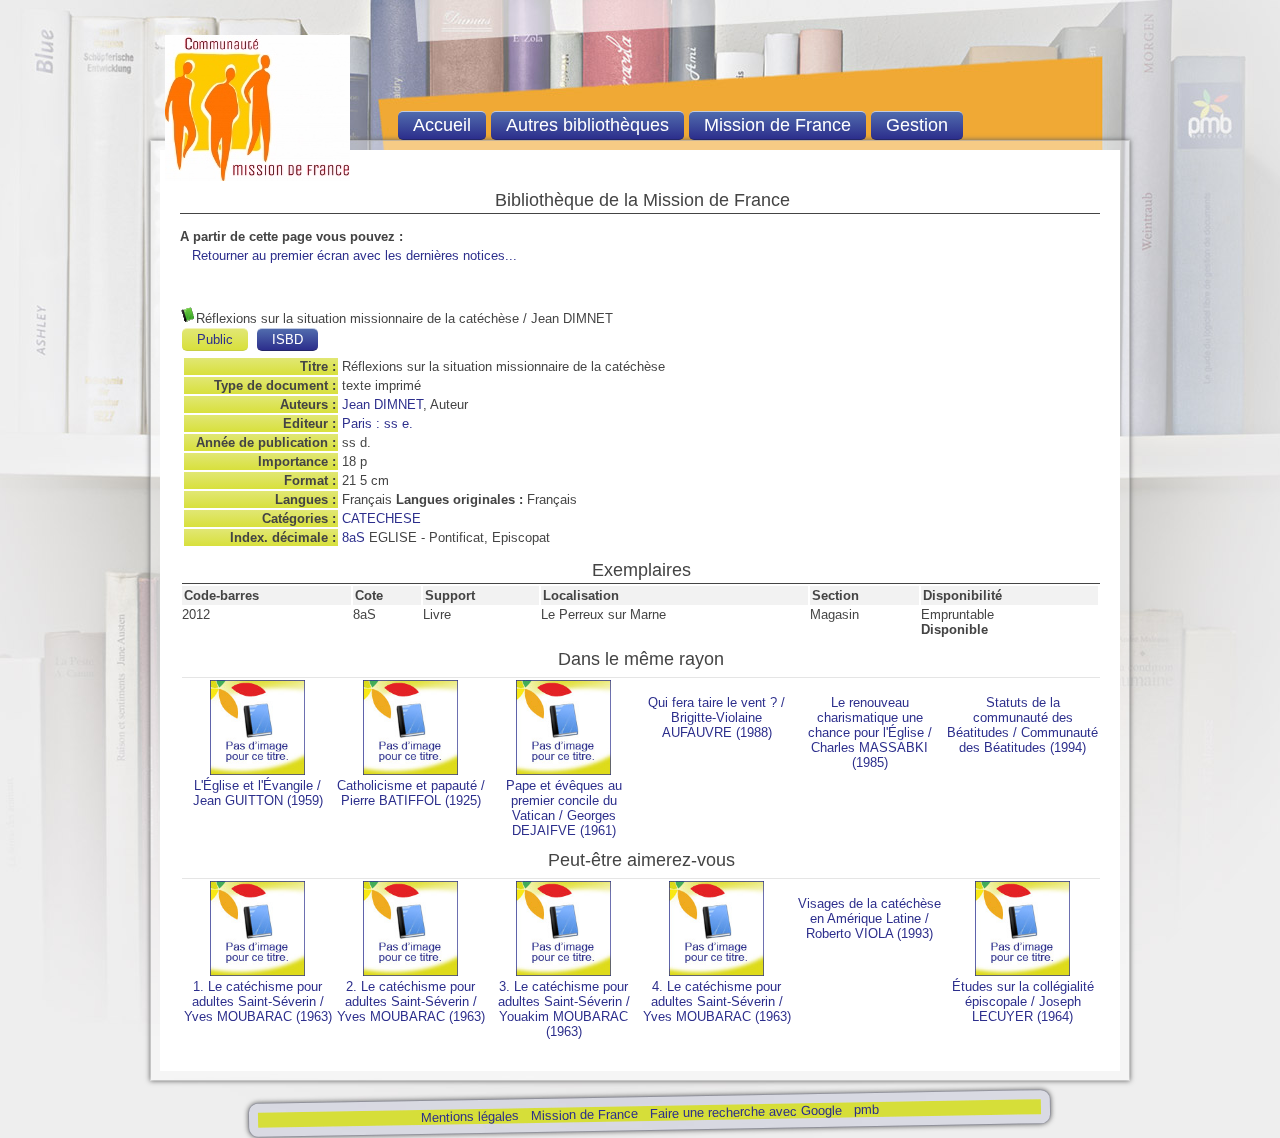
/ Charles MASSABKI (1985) (870, 732)
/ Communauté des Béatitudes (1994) (1022, 725)
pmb (865, 1109)
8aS (353, 537)
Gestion (917, 125)
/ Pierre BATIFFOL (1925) (411, 793)
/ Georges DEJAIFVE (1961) (564, 808)
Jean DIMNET (382, 404)
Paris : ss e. (377, 423)
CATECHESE (381, 518)
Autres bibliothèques (587, 125)
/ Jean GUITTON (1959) (258, 793)
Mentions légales (469, 1116)
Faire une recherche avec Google (745, 1112)
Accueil (442, 125)
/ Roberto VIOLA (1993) (869, 918)
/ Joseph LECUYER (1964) (1023, 1001)
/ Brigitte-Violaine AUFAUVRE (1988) (716, 717)
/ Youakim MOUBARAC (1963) (564, 1009)
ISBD (287, 339)
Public (215, 339)
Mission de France (583, 1114)
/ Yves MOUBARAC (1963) (258, 1001)
